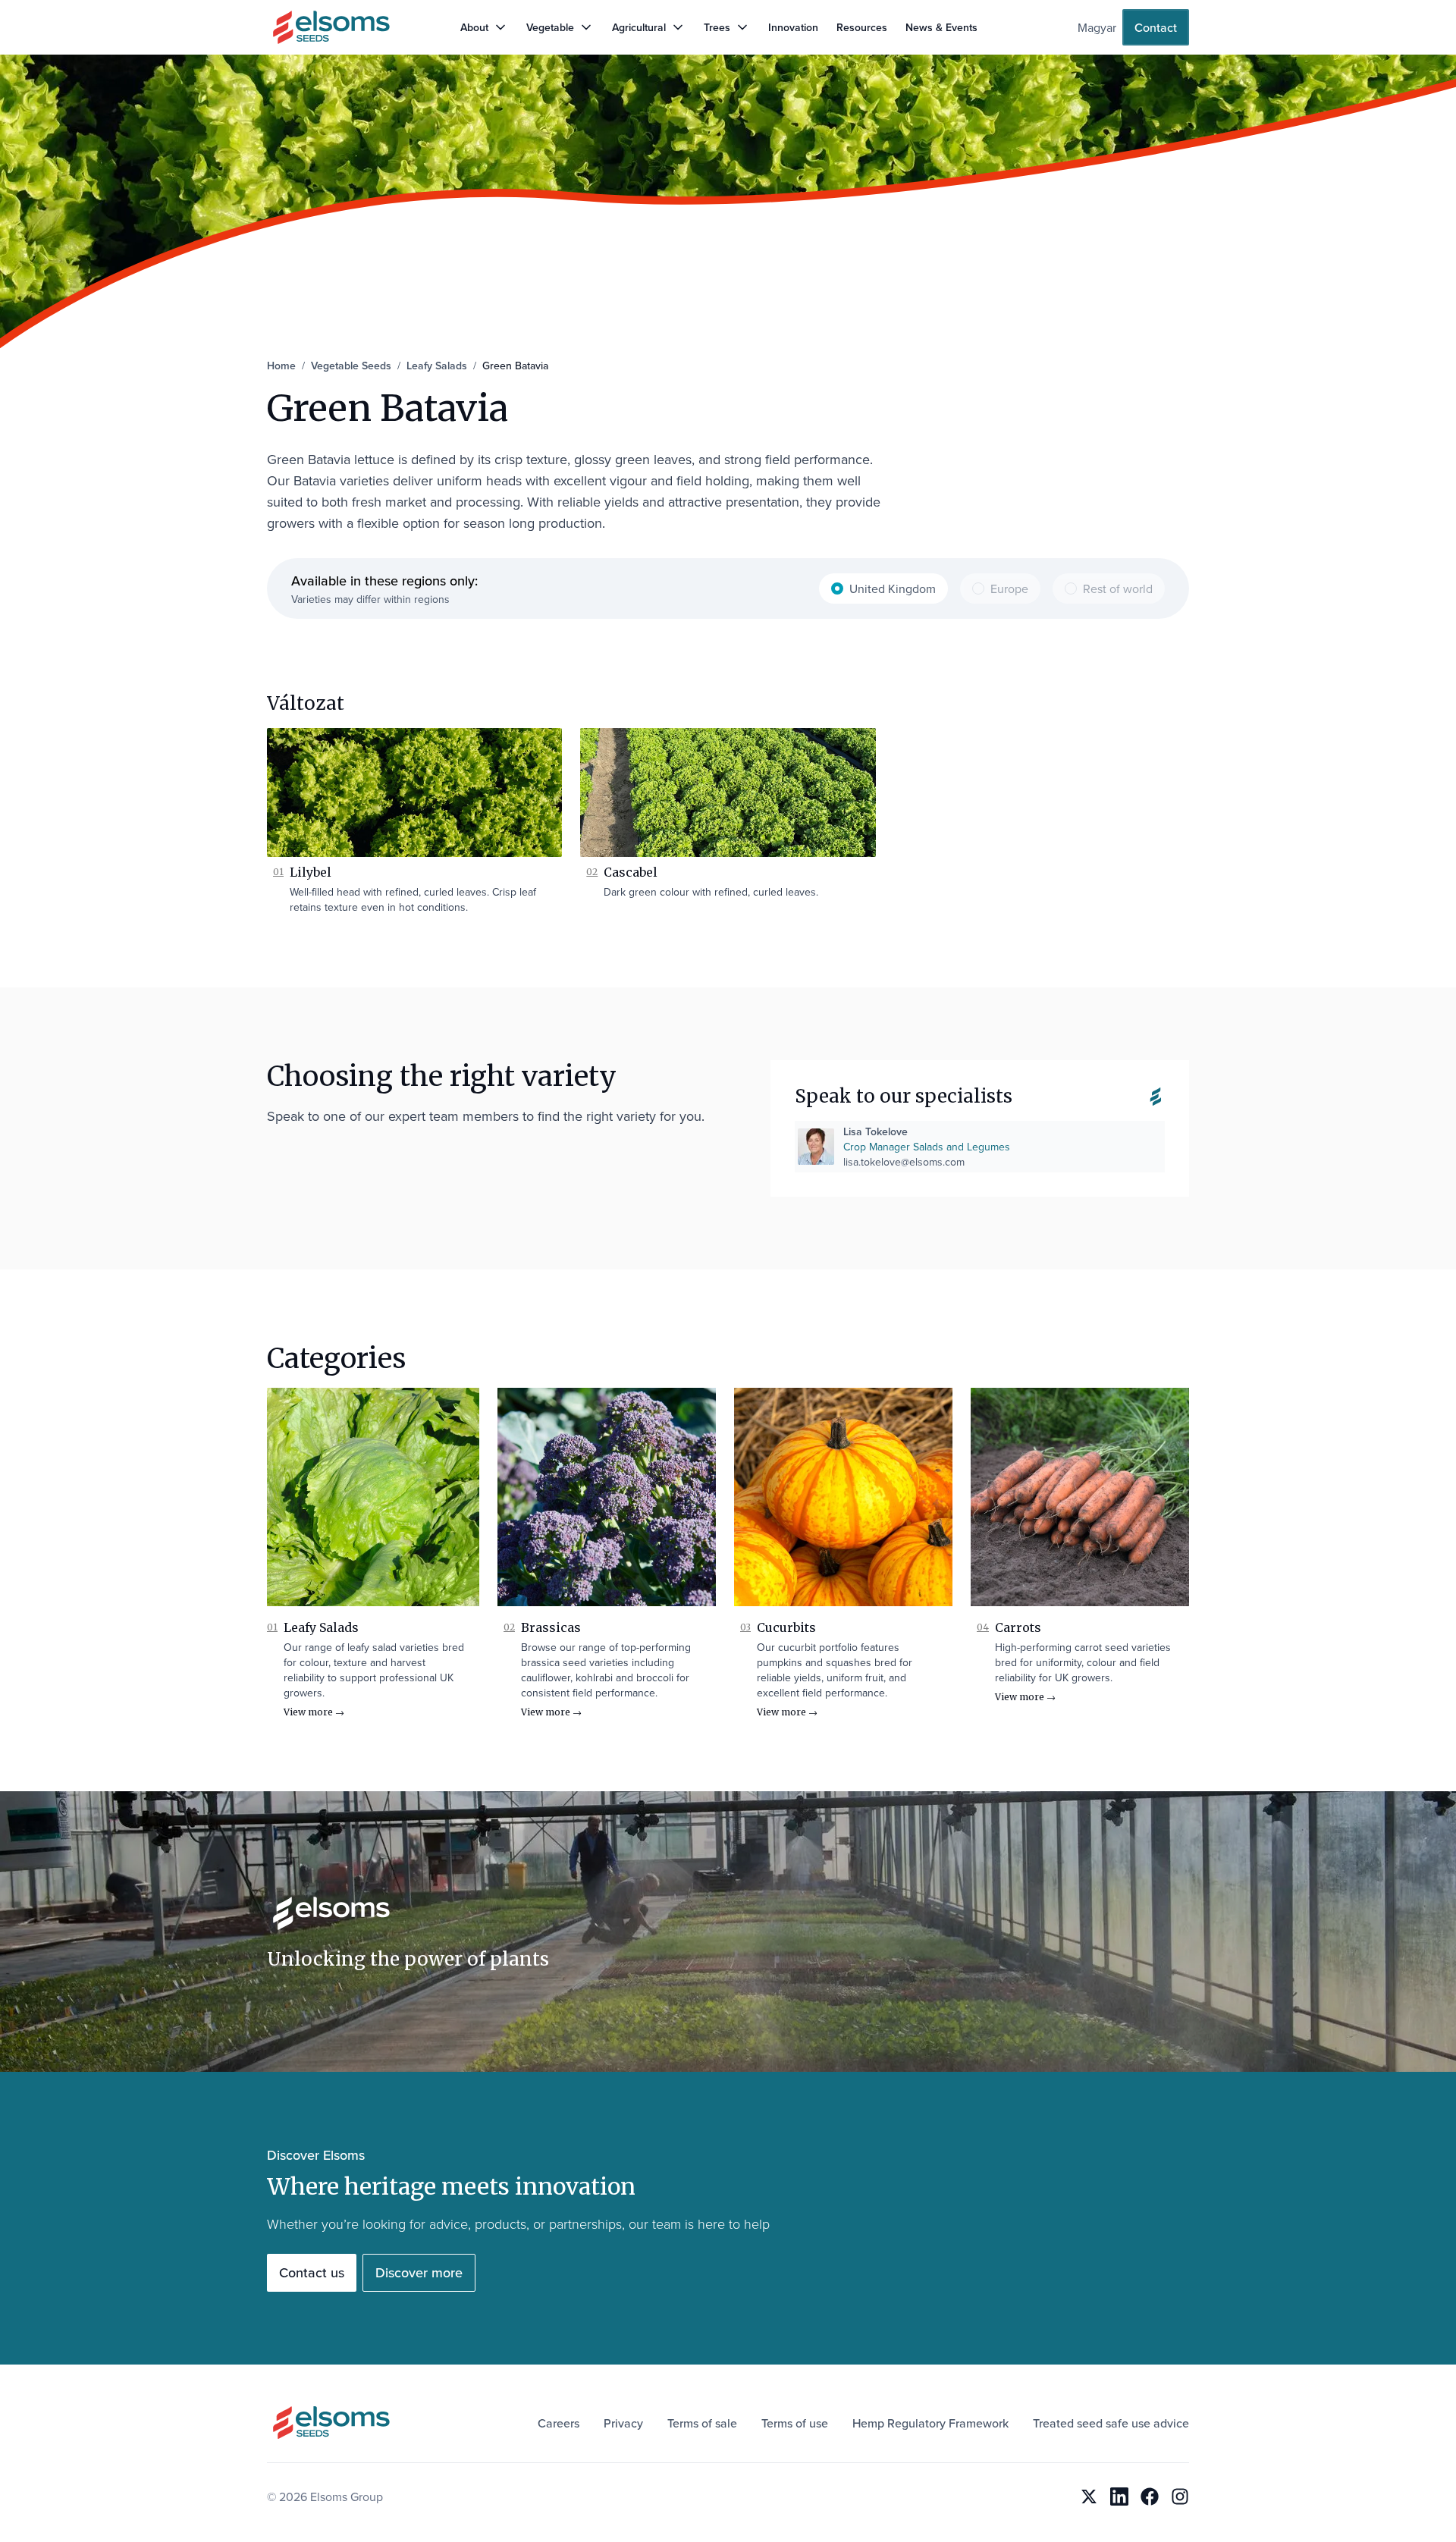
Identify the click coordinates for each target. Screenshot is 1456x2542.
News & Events (941, 27)
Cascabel (631, 872)
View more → (314, 1712)
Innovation (793, 27)
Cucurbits (786, 1627)
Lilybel (311, 872)
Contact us (312, 2272)
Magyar (1097, 27)
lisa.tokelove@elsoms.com (904, 1162)
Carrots (1018, 1627)
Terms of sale (702, 2423)
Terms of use (795, 2423)
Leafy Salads (321, 1627)
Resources (862, 27)
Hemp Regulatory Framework (930, 2423)
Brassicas (551, 1627)
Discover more (419, 2272)
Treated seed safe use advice (1111, 2423)
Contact (1156, 27)
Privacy (623, 2423)
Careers (559, 2423)
